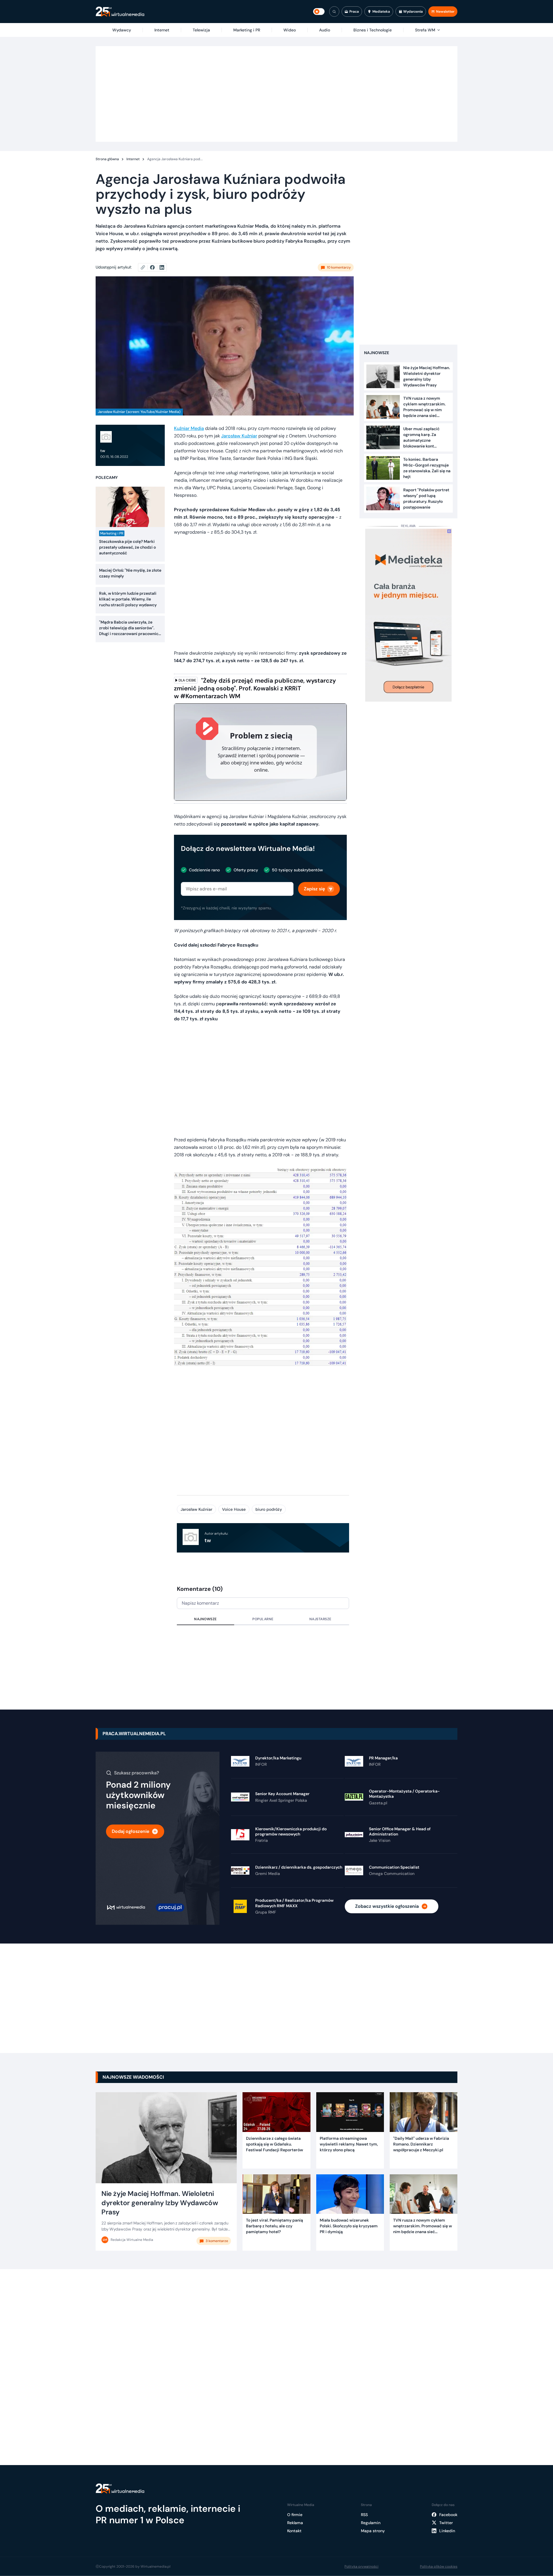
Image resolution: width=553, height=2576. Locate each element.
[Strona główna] (120, 12)
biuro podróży (269, 1509)
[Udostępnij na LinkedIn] (162, 267)
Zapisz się (314, 889)
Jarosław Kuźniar (239, 436)
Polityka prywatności (361, 2566)
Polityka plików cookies (439, 2566)
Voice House (234, 1509)
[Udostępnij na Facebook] (155, 267)
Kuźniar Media (189, 428)
